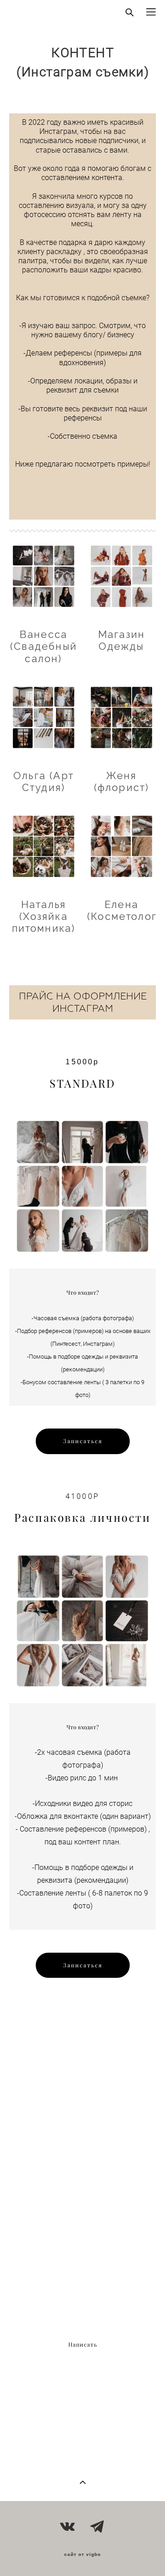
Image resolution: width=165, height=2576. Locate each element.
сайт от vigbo (82, 2555)
